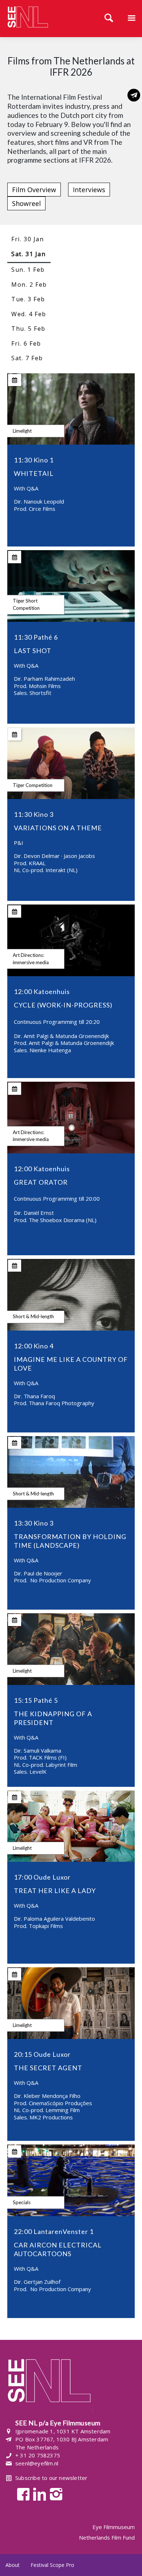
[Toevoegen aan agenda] (15, 380)
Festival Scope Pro (52, 2565)
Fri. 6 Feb (26, 343)
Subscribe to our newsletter (51, 2478)
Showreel (26, 203)
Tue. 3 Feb (28, 299)
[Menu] (131, 19)
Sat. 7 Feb (27, 358)
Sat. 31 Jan (29, 254)
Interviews (89, 190)
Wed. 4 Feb (29, 314)
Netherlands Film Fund (107, 2537)
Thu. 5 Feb (28, 329)
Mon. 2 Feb (29, 285)
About (13, 2565)
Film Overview (34, 190)
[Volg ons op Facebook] (21, 2494)
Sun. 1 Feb (28, 270)
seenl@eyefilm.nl (37, 2463)
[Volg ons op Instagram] (54, 2494)
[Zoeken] (109, 19)
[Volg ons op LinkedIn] (38, 2494)
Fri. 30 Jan (28, 239)
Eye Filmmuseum (114, 2527)
